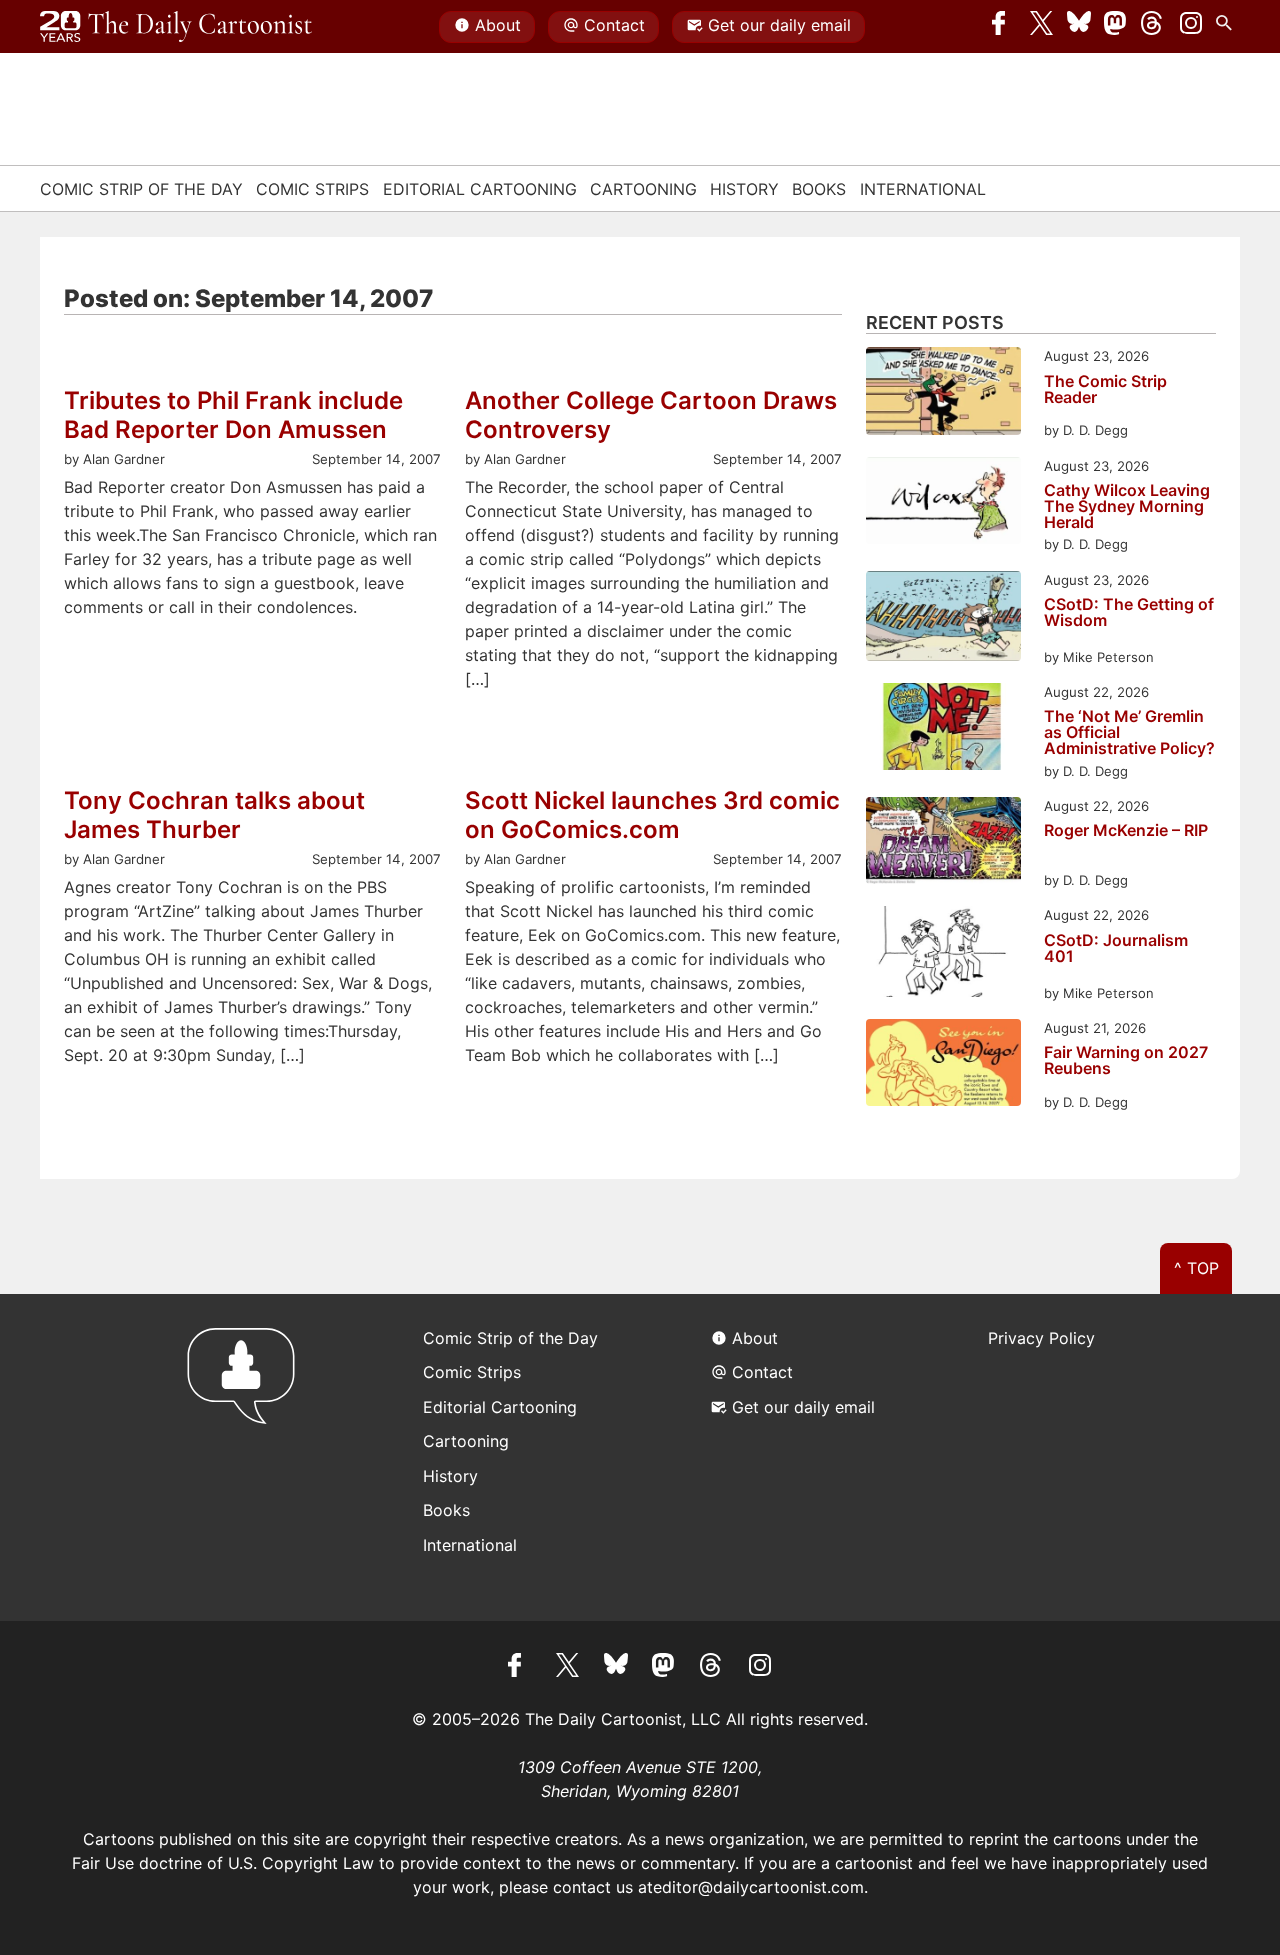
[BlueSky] (1079, 27)
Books (819, 189)
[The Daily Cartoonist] (176, 27)
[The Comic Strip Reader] (943, 393)
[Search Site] (1228, 27)
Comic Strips (312, 189)
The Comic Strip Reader (1105, 390)
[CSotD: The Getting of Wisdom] (943, 619)
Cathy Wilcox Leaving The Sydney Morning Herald (1127, 506)
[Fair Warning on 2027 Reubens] (943, 1065)
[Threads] (1153, 27)
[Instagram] (1191, 27)
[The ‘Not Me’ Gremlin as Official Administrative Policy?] (943, 729)
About (498, 25)
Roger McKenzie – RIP (1126, 831)
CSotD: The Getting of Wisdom (1129, 613)
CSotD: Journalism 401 (1116, 949)
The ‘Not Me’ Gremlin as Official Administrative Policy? (1129, 732)
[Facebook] (1004, 27)
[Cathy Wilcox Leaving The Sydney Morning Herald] (943, 503)
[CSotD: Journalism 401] (943, 954)
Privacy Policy (1041, 1338)
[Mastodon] (1116, 27)
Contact (614, 25)
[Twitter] (1042, 27)
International (923, 189)
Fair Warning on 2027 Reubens (1126, 1061)
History (744, 189)
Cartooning (643, 189)
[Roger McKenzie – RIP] (943, 843)
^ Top (1196, 1268)
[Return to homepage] (247, 1457)
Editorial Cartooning (480, 189)
